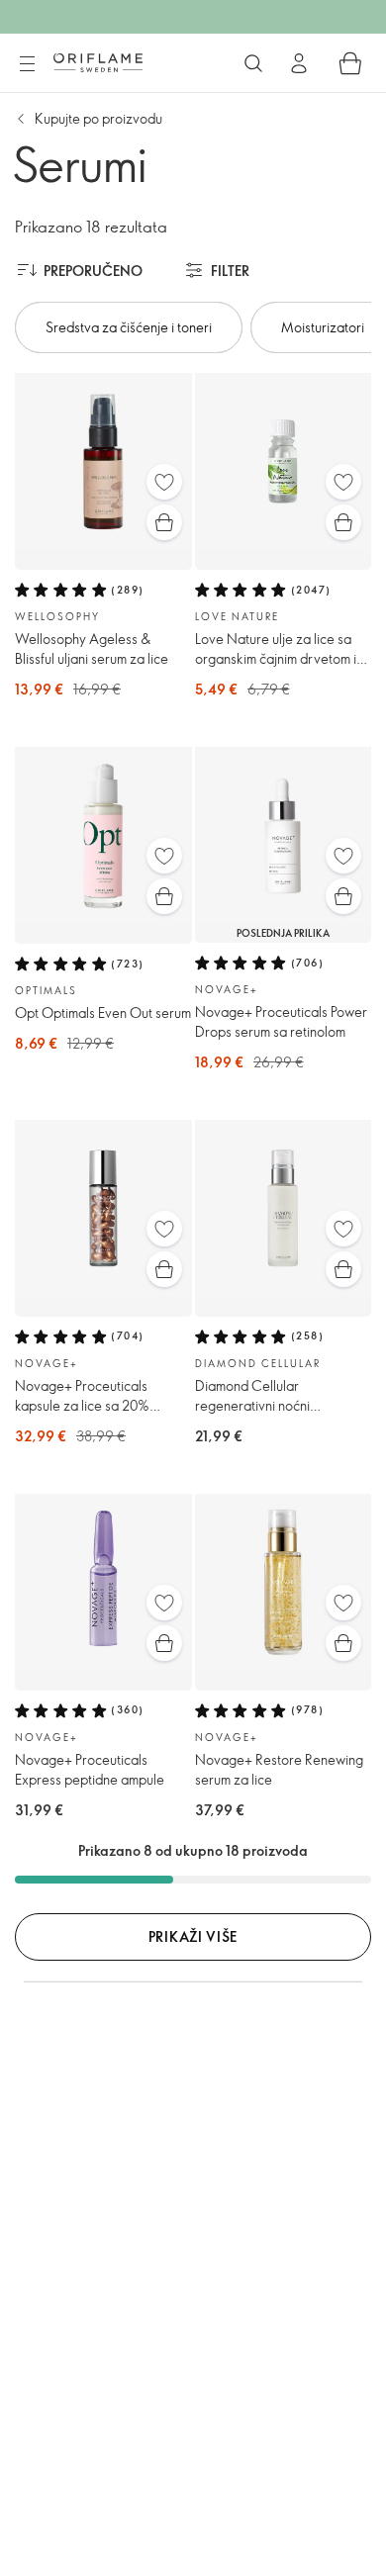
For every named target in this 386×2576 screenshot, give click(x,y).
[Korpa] (350, 63)
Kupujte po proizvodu (98, 118)
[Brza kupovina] (164, 522)
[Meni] (27, 64)
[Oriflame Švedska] (98, 62)
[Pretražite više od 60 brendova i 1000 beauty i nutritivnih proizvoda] (253, 63)
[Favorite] (164, 482)
